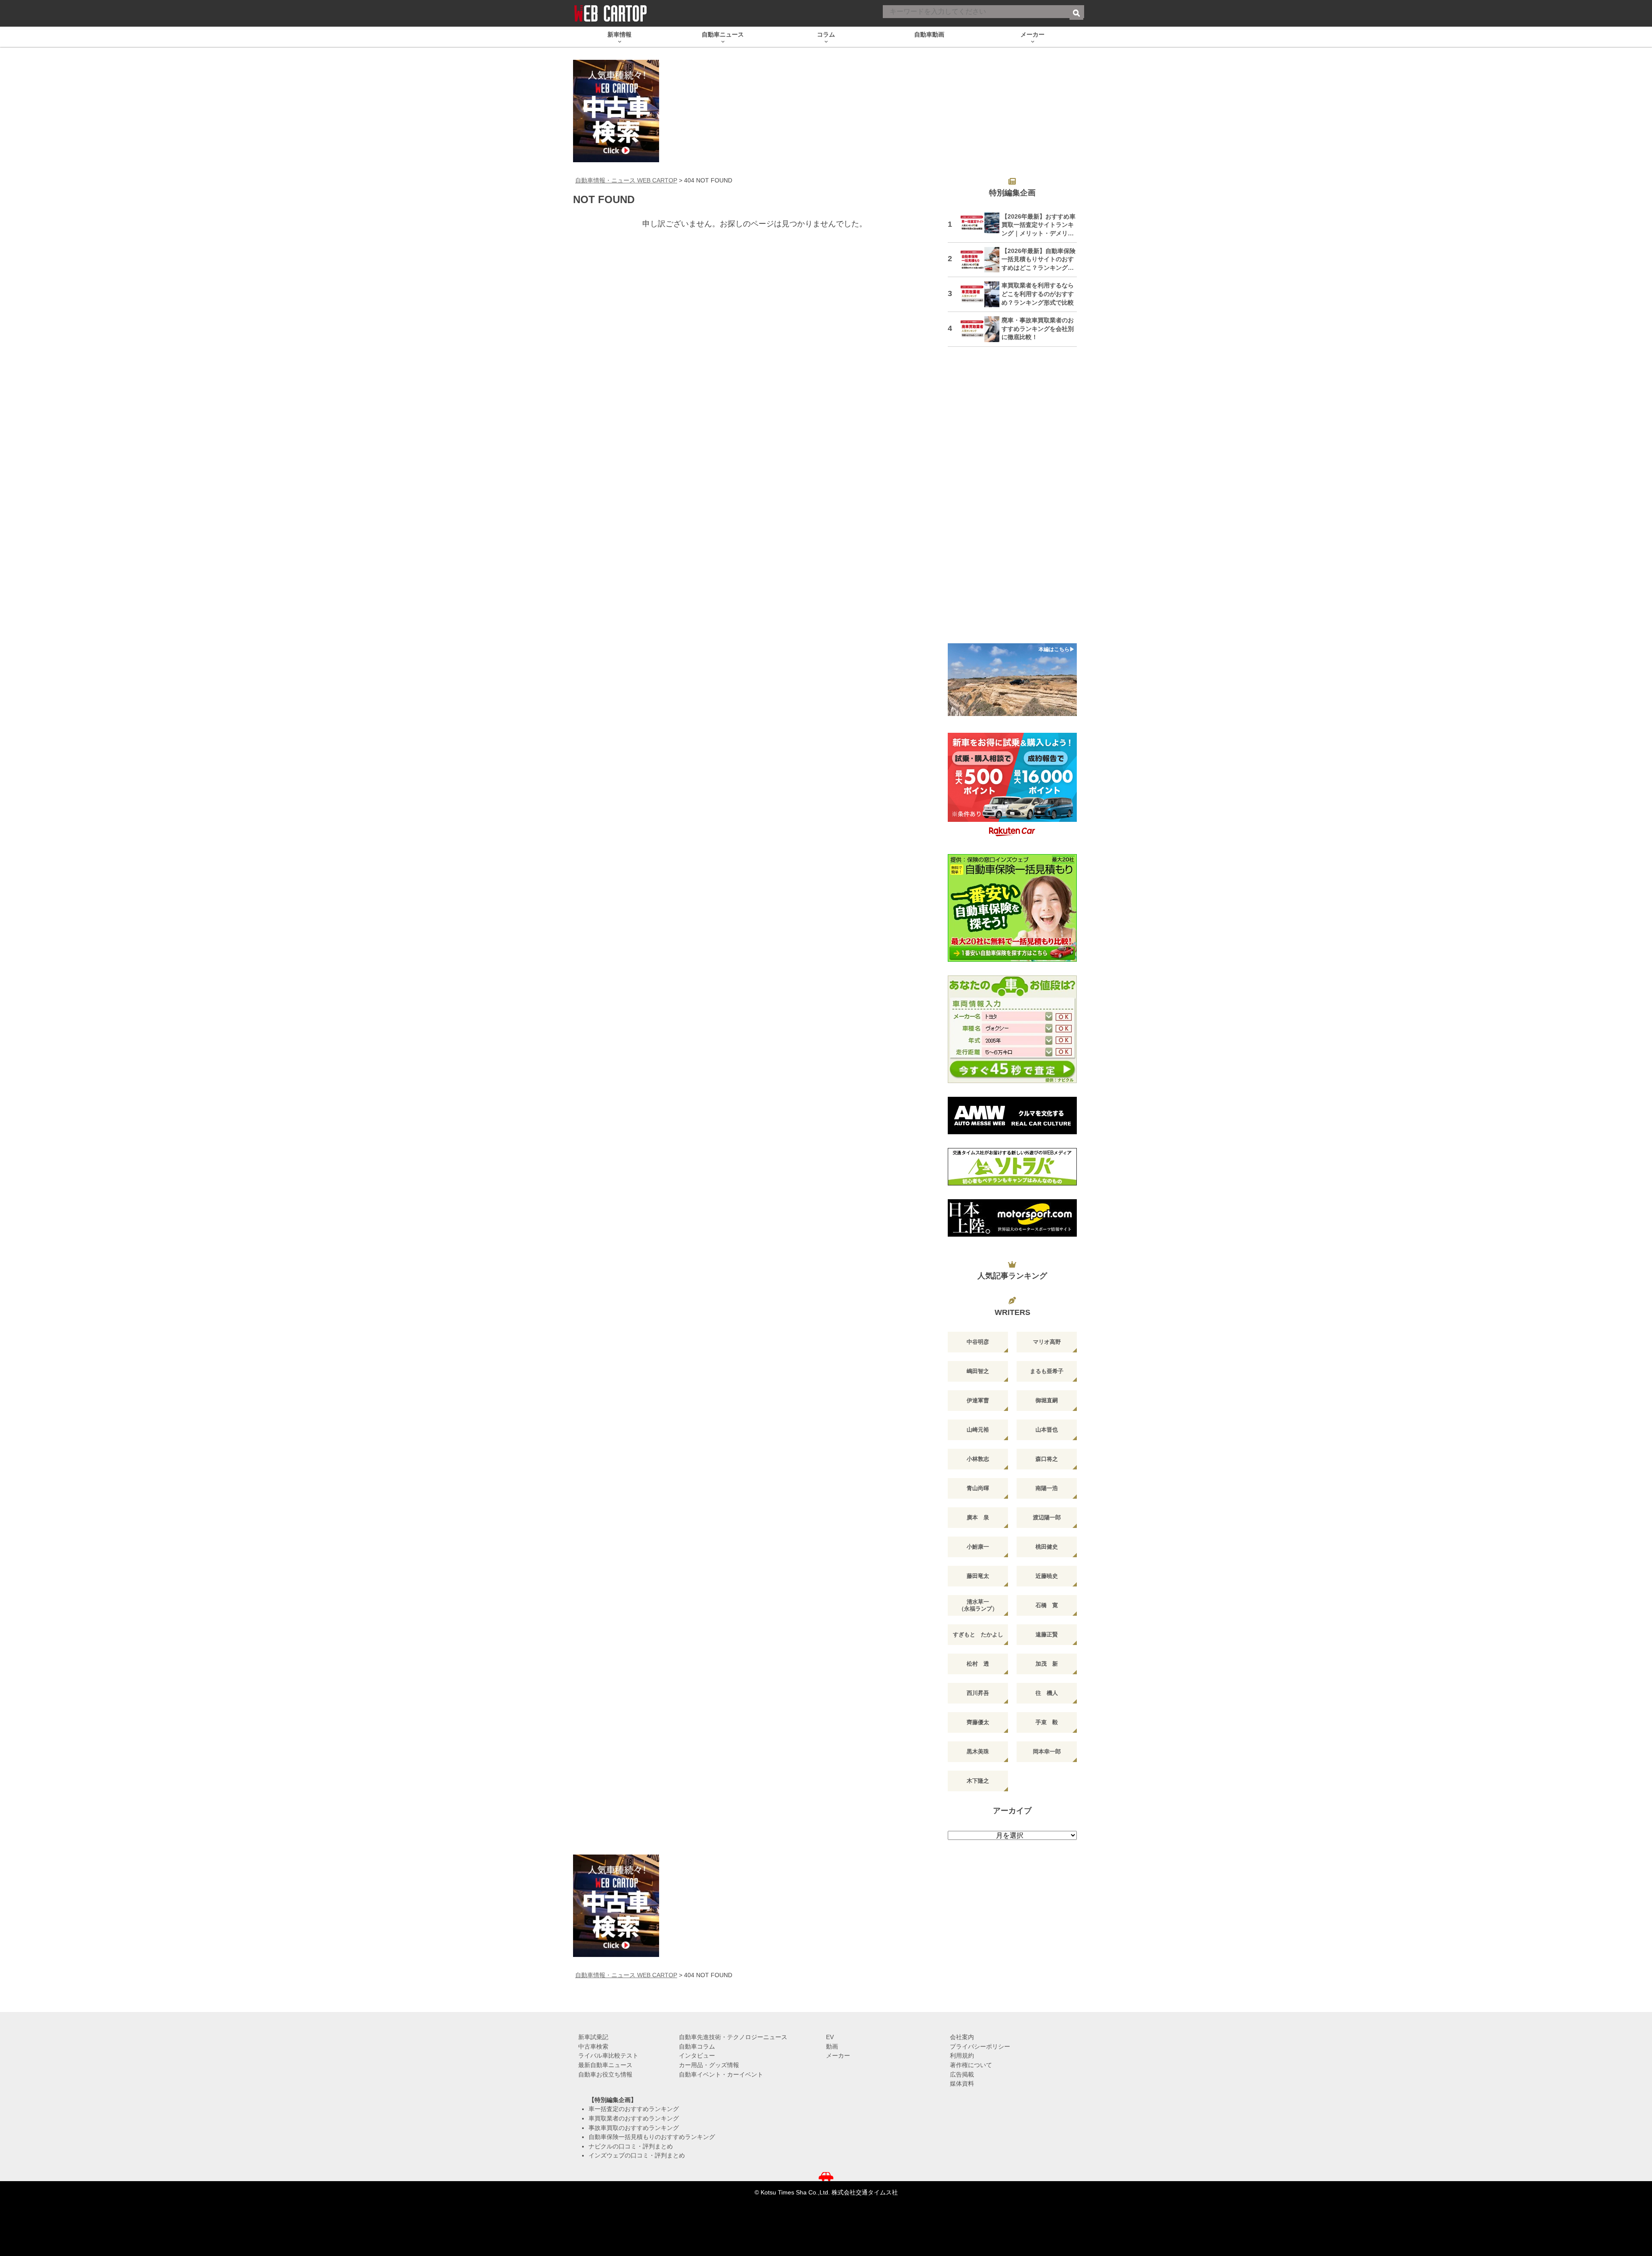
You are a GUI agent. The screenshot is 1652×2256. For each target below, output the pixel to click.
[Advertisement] (1012, 500)
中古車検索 (593, 2046)
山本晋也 (1047, 1430)
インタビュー (697, 2055)
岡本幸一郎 (1047, 1751)
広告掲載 (962, 2074)
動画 (832, 2046)
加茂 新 (1047, 1664)
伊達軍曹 (978, 1400)
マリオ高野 (1047, 1342)
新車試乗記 (593, 2037)
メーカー (838, 2055)
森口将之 (1047, 1459)
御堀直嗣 (1047, 1400)
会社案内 (962, 2037)
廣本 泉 (978, 1517)
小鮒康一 (978, 1547)
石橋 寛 (1047, 1605)
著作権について (971, 2065)
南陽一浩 (1047, 1488)
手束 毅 (1047, 1722)
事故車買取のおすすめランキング (634, 2128)
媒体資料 (962, 2083)
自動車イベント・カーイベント (721, 2074)
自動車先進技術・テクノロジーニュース (733, 2037)
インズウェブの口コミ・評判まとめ (637, 2155)
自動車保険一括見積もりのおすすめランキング (652, 2137)
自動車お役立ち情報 (605, 2074)
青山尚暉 (978, 1488)
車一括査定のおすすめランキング (634, 2109)
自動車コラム (697, 2046)
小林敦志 (978, 1459)
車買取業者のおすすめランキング (634, 2118)
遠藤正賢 (1047, 1634)
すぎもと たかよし (978, 1634)
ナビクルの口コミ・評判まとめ (631, 2146)
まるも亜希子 (1047, 1371)
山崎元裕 (978, 1430)
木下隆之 (978, 1781)
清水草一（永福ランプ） (978, 1605)
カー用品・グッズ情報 (709, 2065)
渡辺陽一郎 (1047, 1517)
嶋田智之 (978, 1371)
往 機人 (1047, 1693)
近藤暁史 (1047, 1576)
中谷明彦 (978, 1342)
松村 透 (978, 1664)
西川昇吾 (978, 1693)
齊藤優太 (978, 1722)
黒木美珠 (978, 1751)
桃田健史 (1047, 1547)
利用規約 (962, 2055)
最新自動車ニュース (605, 2065)
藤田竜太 (978, 1576)
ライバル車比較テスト (608, 2055)
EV (830, 2037)
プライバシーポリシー (980, 2046)
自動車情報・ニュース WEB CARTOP (626, 180)
